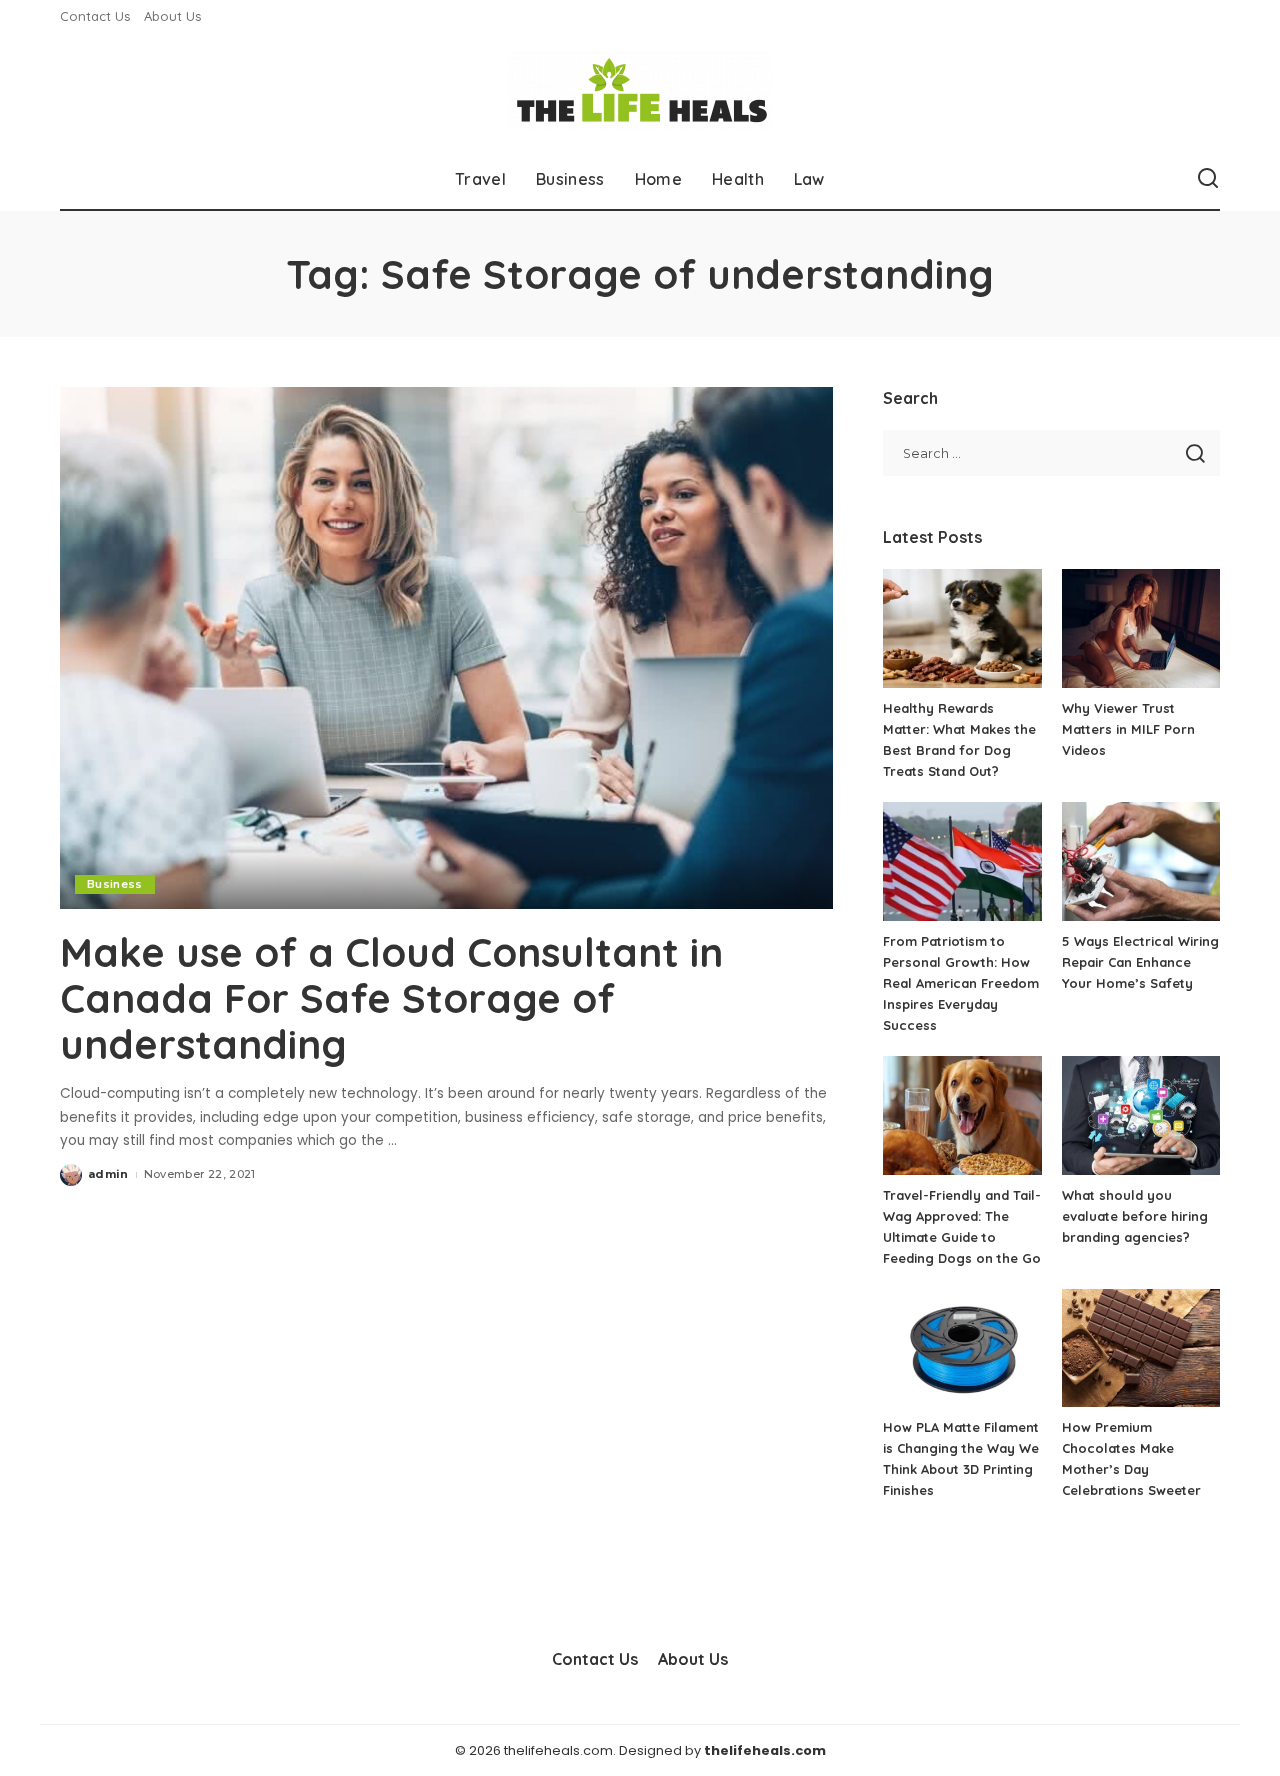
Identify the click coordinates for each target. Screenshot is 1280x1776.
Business (115, 884)
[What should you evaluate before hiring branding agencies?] (1141, 1115)
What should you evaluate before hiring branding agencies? (1135, 1216)
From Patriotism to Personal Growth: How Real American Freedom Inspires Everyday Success (961, 983)
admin (108, 1174)
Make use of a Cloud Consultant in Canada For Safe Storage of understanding (391, 998)
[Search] (1208, 179)
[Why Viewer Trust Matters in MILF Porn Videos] (1141, 628)
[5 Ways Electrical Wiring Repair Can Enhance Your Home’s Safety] (1141, 861)
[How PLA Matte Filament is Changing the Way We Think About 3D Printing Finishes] (962, 1348)
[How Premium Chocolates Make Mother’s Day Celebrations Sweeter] (1141, 1348)
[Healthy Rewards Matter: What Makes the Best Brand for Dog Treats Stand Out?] (962, 628)
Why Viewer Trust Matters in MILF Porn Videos (1128, 729)
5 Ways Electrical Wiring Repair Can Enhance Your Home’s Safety (1140, 962)
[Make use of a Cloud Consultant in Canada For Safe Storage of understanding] (446, 648)
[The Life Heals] (640, 90)
